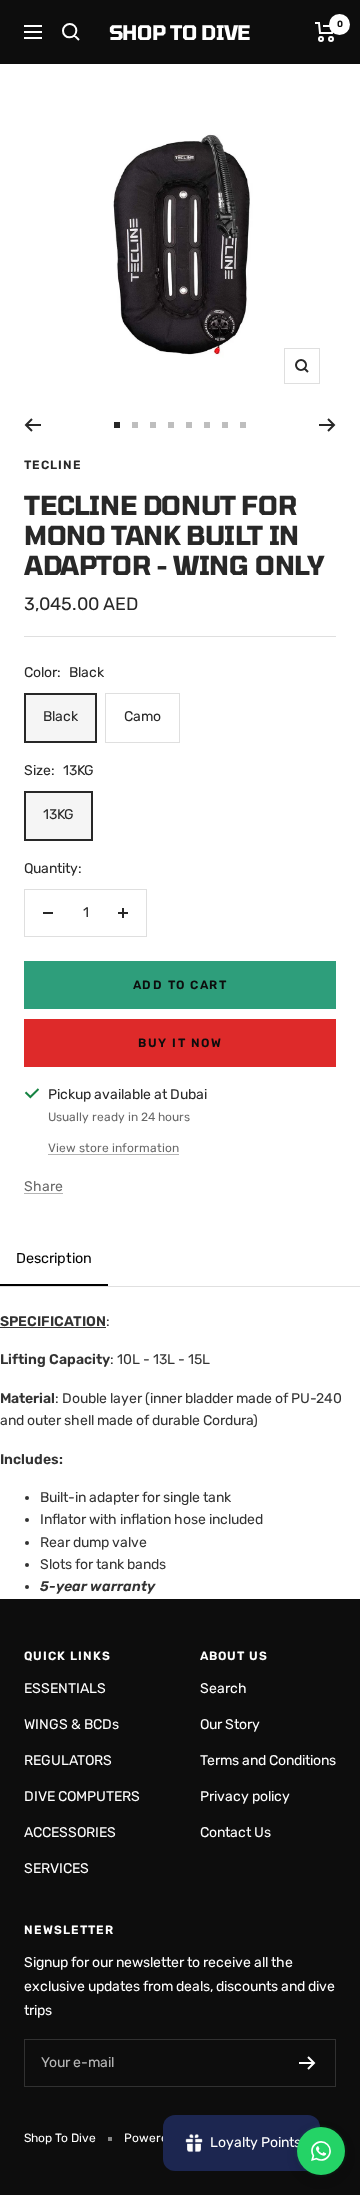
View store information (113, 1148)
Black (60, 716)
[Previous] (32, 425)
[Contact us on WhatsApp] (321, 2151)
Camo (142, 716)
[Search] (71, 32)
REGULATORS (68, 1760)
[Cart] (325, 32)
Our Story (230, 1724)
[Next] (327, 425)
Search (223, 1688)
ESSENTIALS (65, 1688)
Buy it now (180, 1043)
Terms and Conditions (268, 1760)
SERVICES (56, 1868)
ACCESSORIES (70, 1832)
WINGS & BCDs (71, 1724)
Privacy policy (245, 1796)
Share (43, 1186)
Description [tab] (54, 1258)
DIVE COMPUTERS (82, 1796)
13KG (58, 814)
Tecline (53, 465)
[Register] (307, 2063)
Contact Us (235, 1832)
